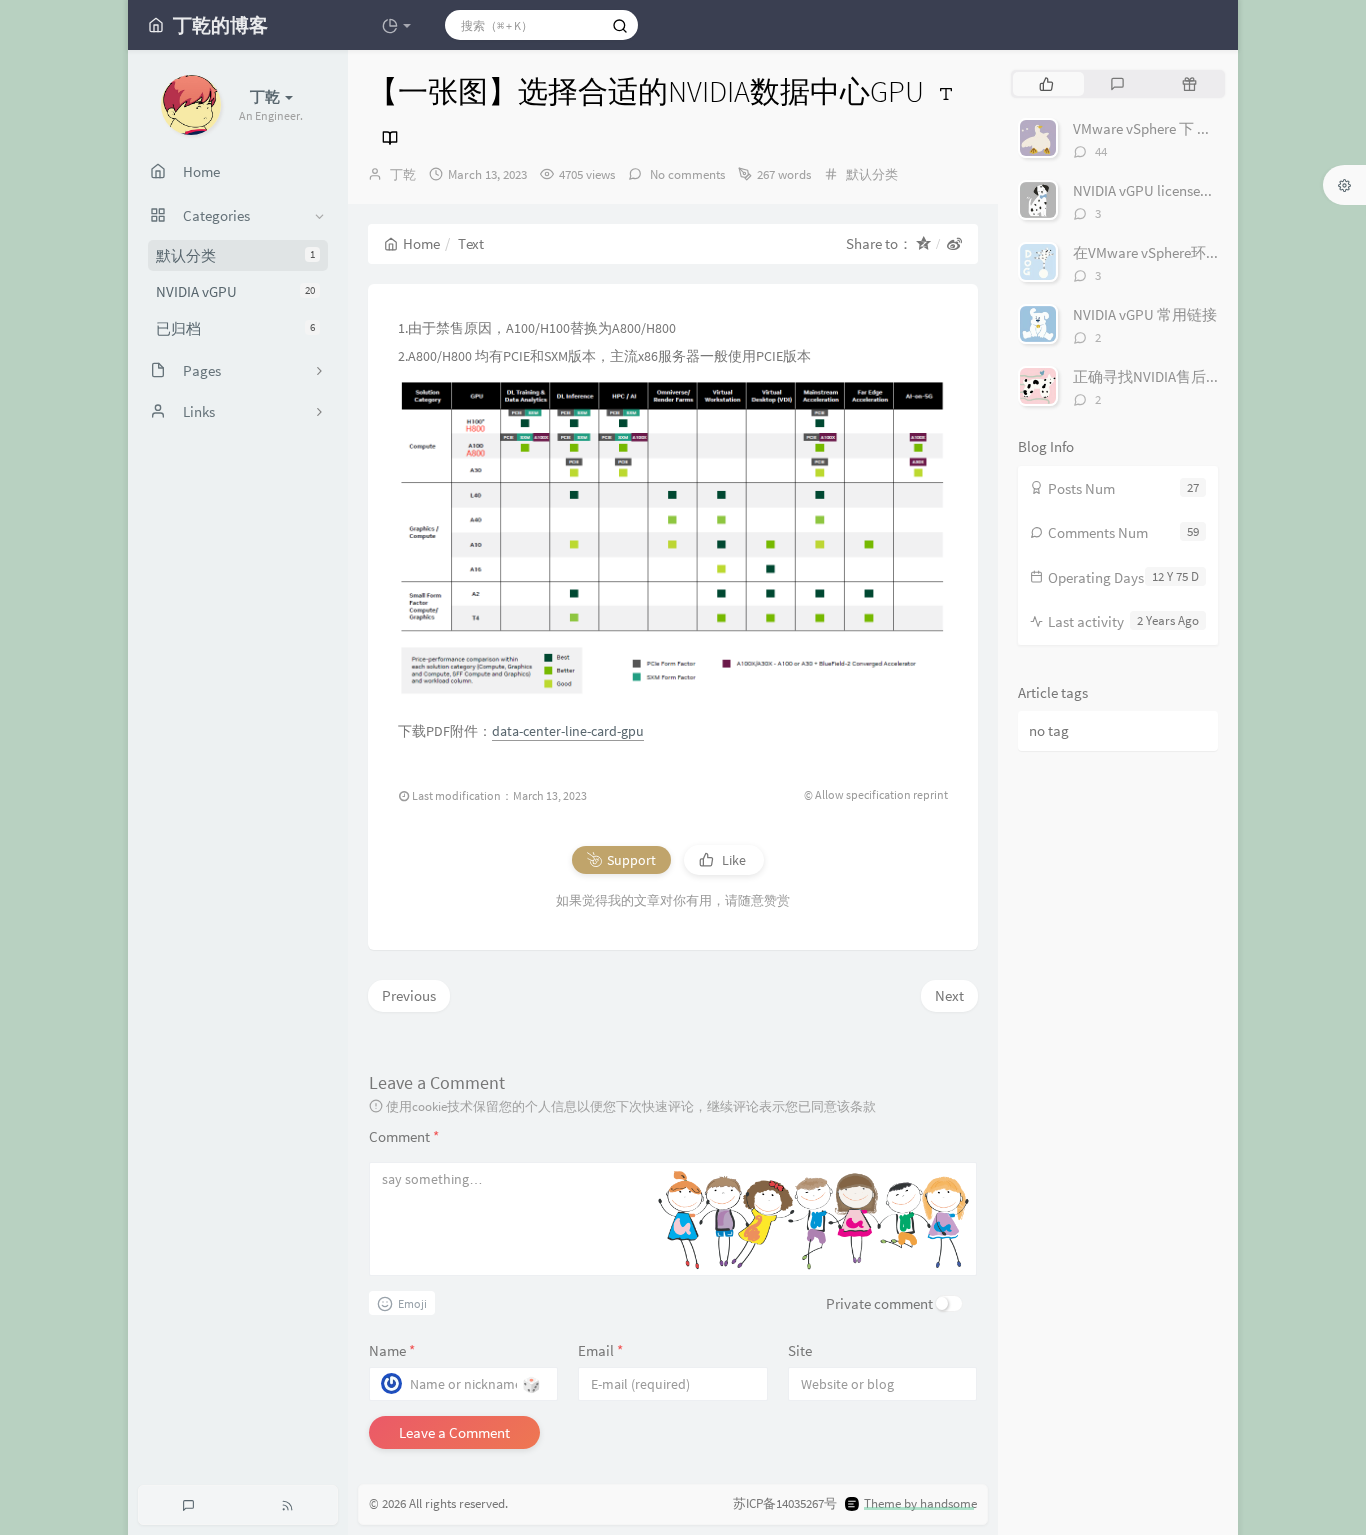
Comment (404, 1136)
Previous (409, 995)
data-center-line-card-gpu (568, 731)
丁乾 (403, 174)
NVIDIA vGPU (235, 291)
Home (421, 243)
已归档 (235, 328)
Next (949, 995)
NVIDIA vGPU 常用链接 (1145, 314)
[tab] (1046, 84)
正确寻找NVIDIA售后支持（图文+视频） (1203, 376)
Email (600, 1350)
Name (392, 1350)
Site (800, 1350)
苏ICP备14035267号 (785, 1503)
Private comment (879, 1303)
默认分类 (235, 255)
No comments (686, 174)
